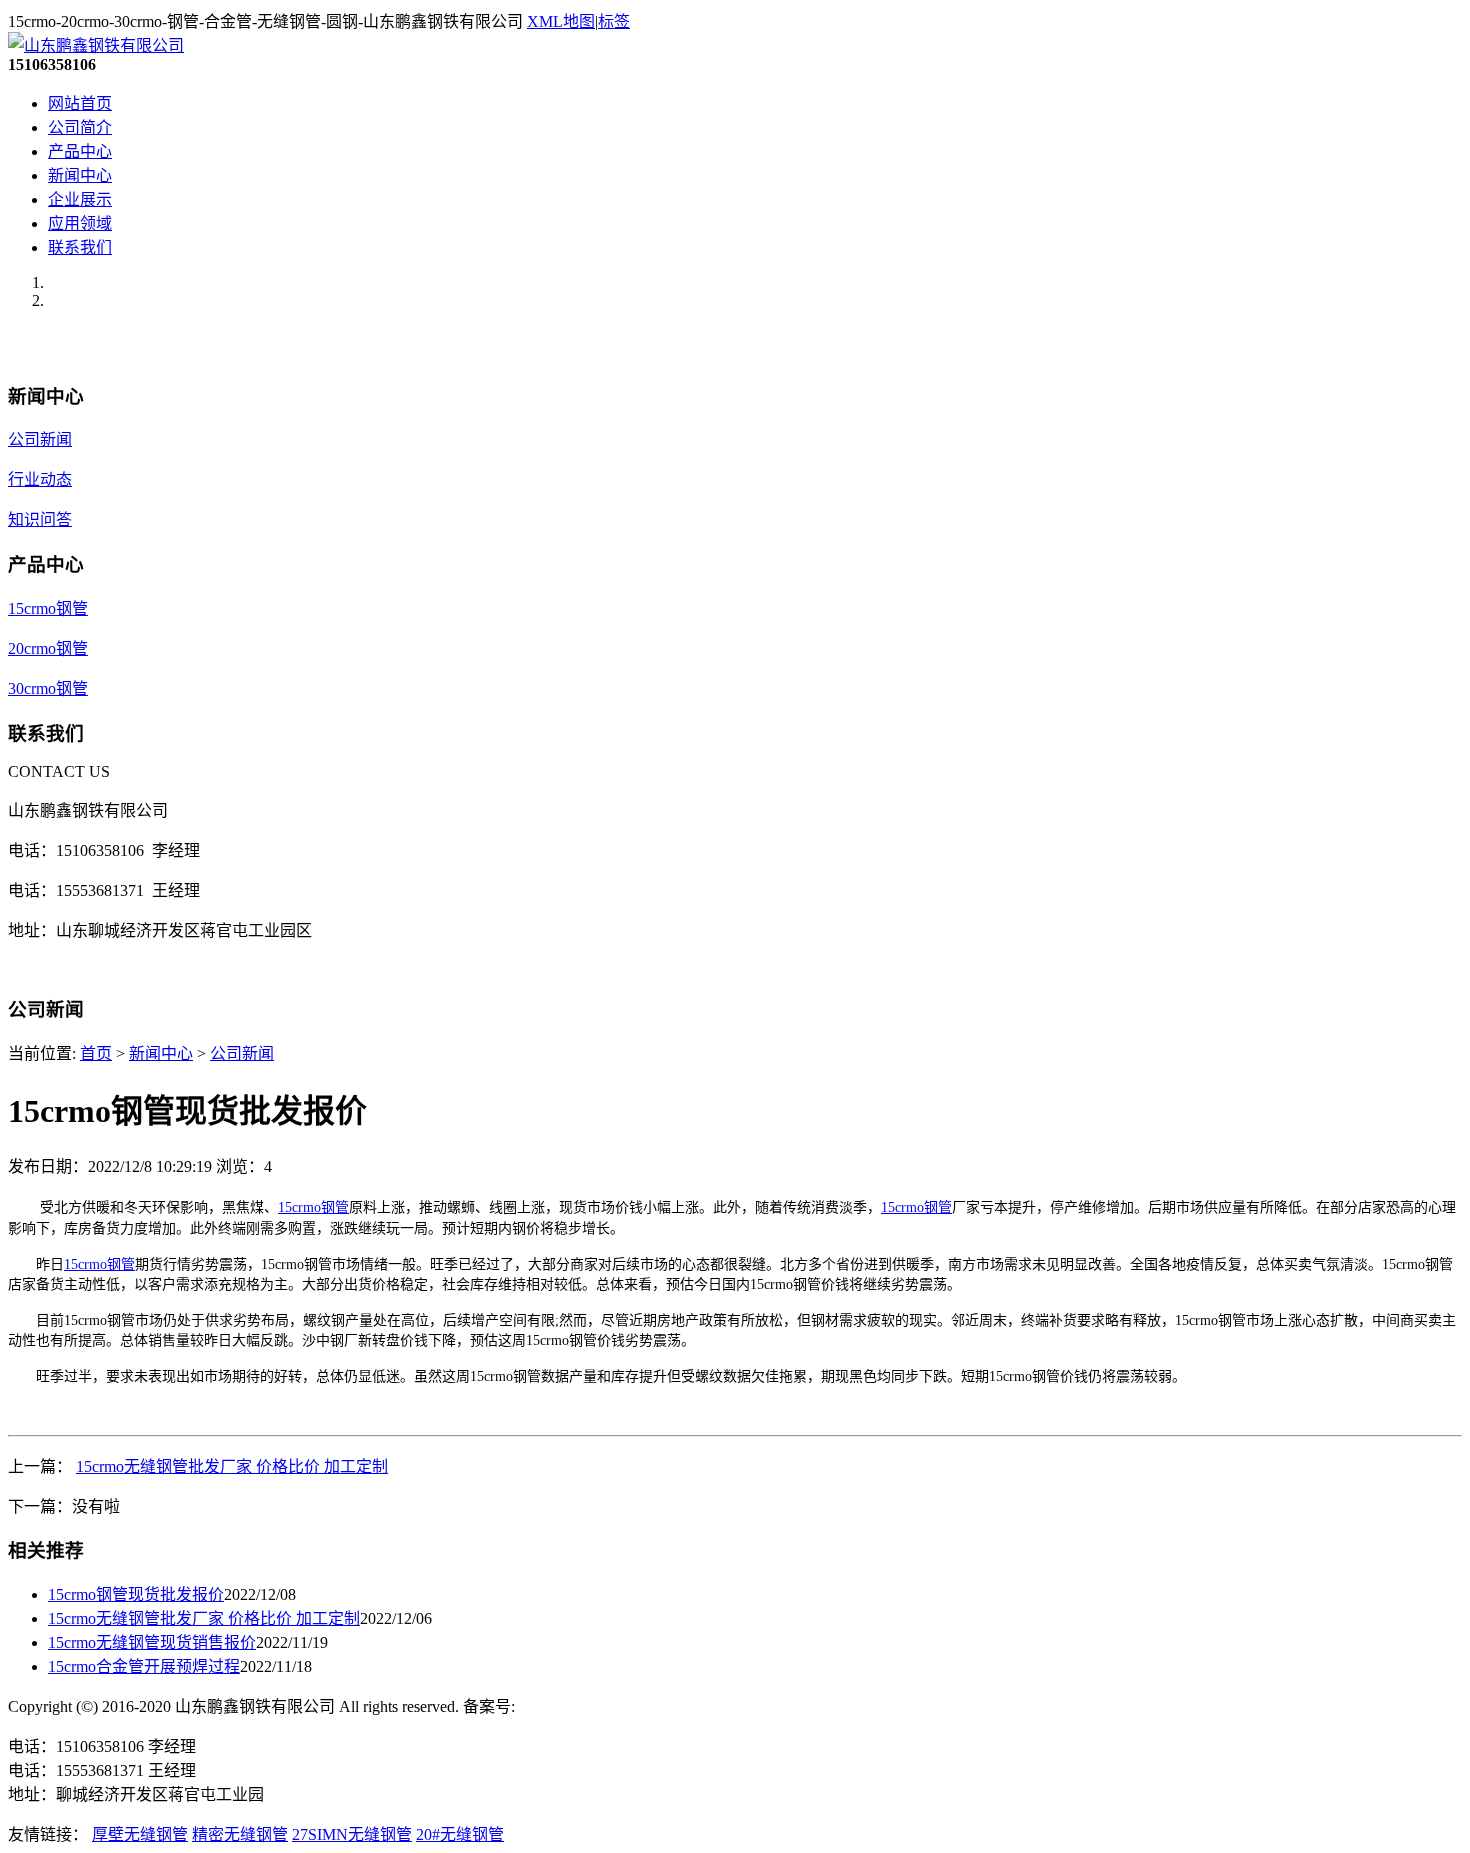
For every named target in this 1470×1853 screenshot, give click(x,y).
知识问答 (40, 519)
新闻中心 (80, 175)
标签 (614, 21)
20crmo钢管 (48, 648)
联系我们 (80, 247)
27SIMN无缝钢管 (352, 1834)
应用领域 (80, 223)
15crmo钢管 (48, 608)
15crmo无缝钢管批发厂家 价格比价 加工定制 (232, 1466)
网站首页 (80, 103)
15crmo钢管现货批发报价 (136, 1594)
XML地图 (561, 21)
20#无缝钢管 (460, 1834)
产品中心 (80, 151)
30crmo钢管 (48, 688)
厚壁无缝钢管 (140, 1834)
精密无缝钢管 (240, 1834)
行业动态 (40, 479)
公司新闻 (40, 439)
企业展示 (80, 199)
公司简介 (80, 127)
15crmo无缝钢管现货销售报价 (152, 1642)
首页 (96, 1053)
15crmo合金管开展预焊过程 (144, 1666)
